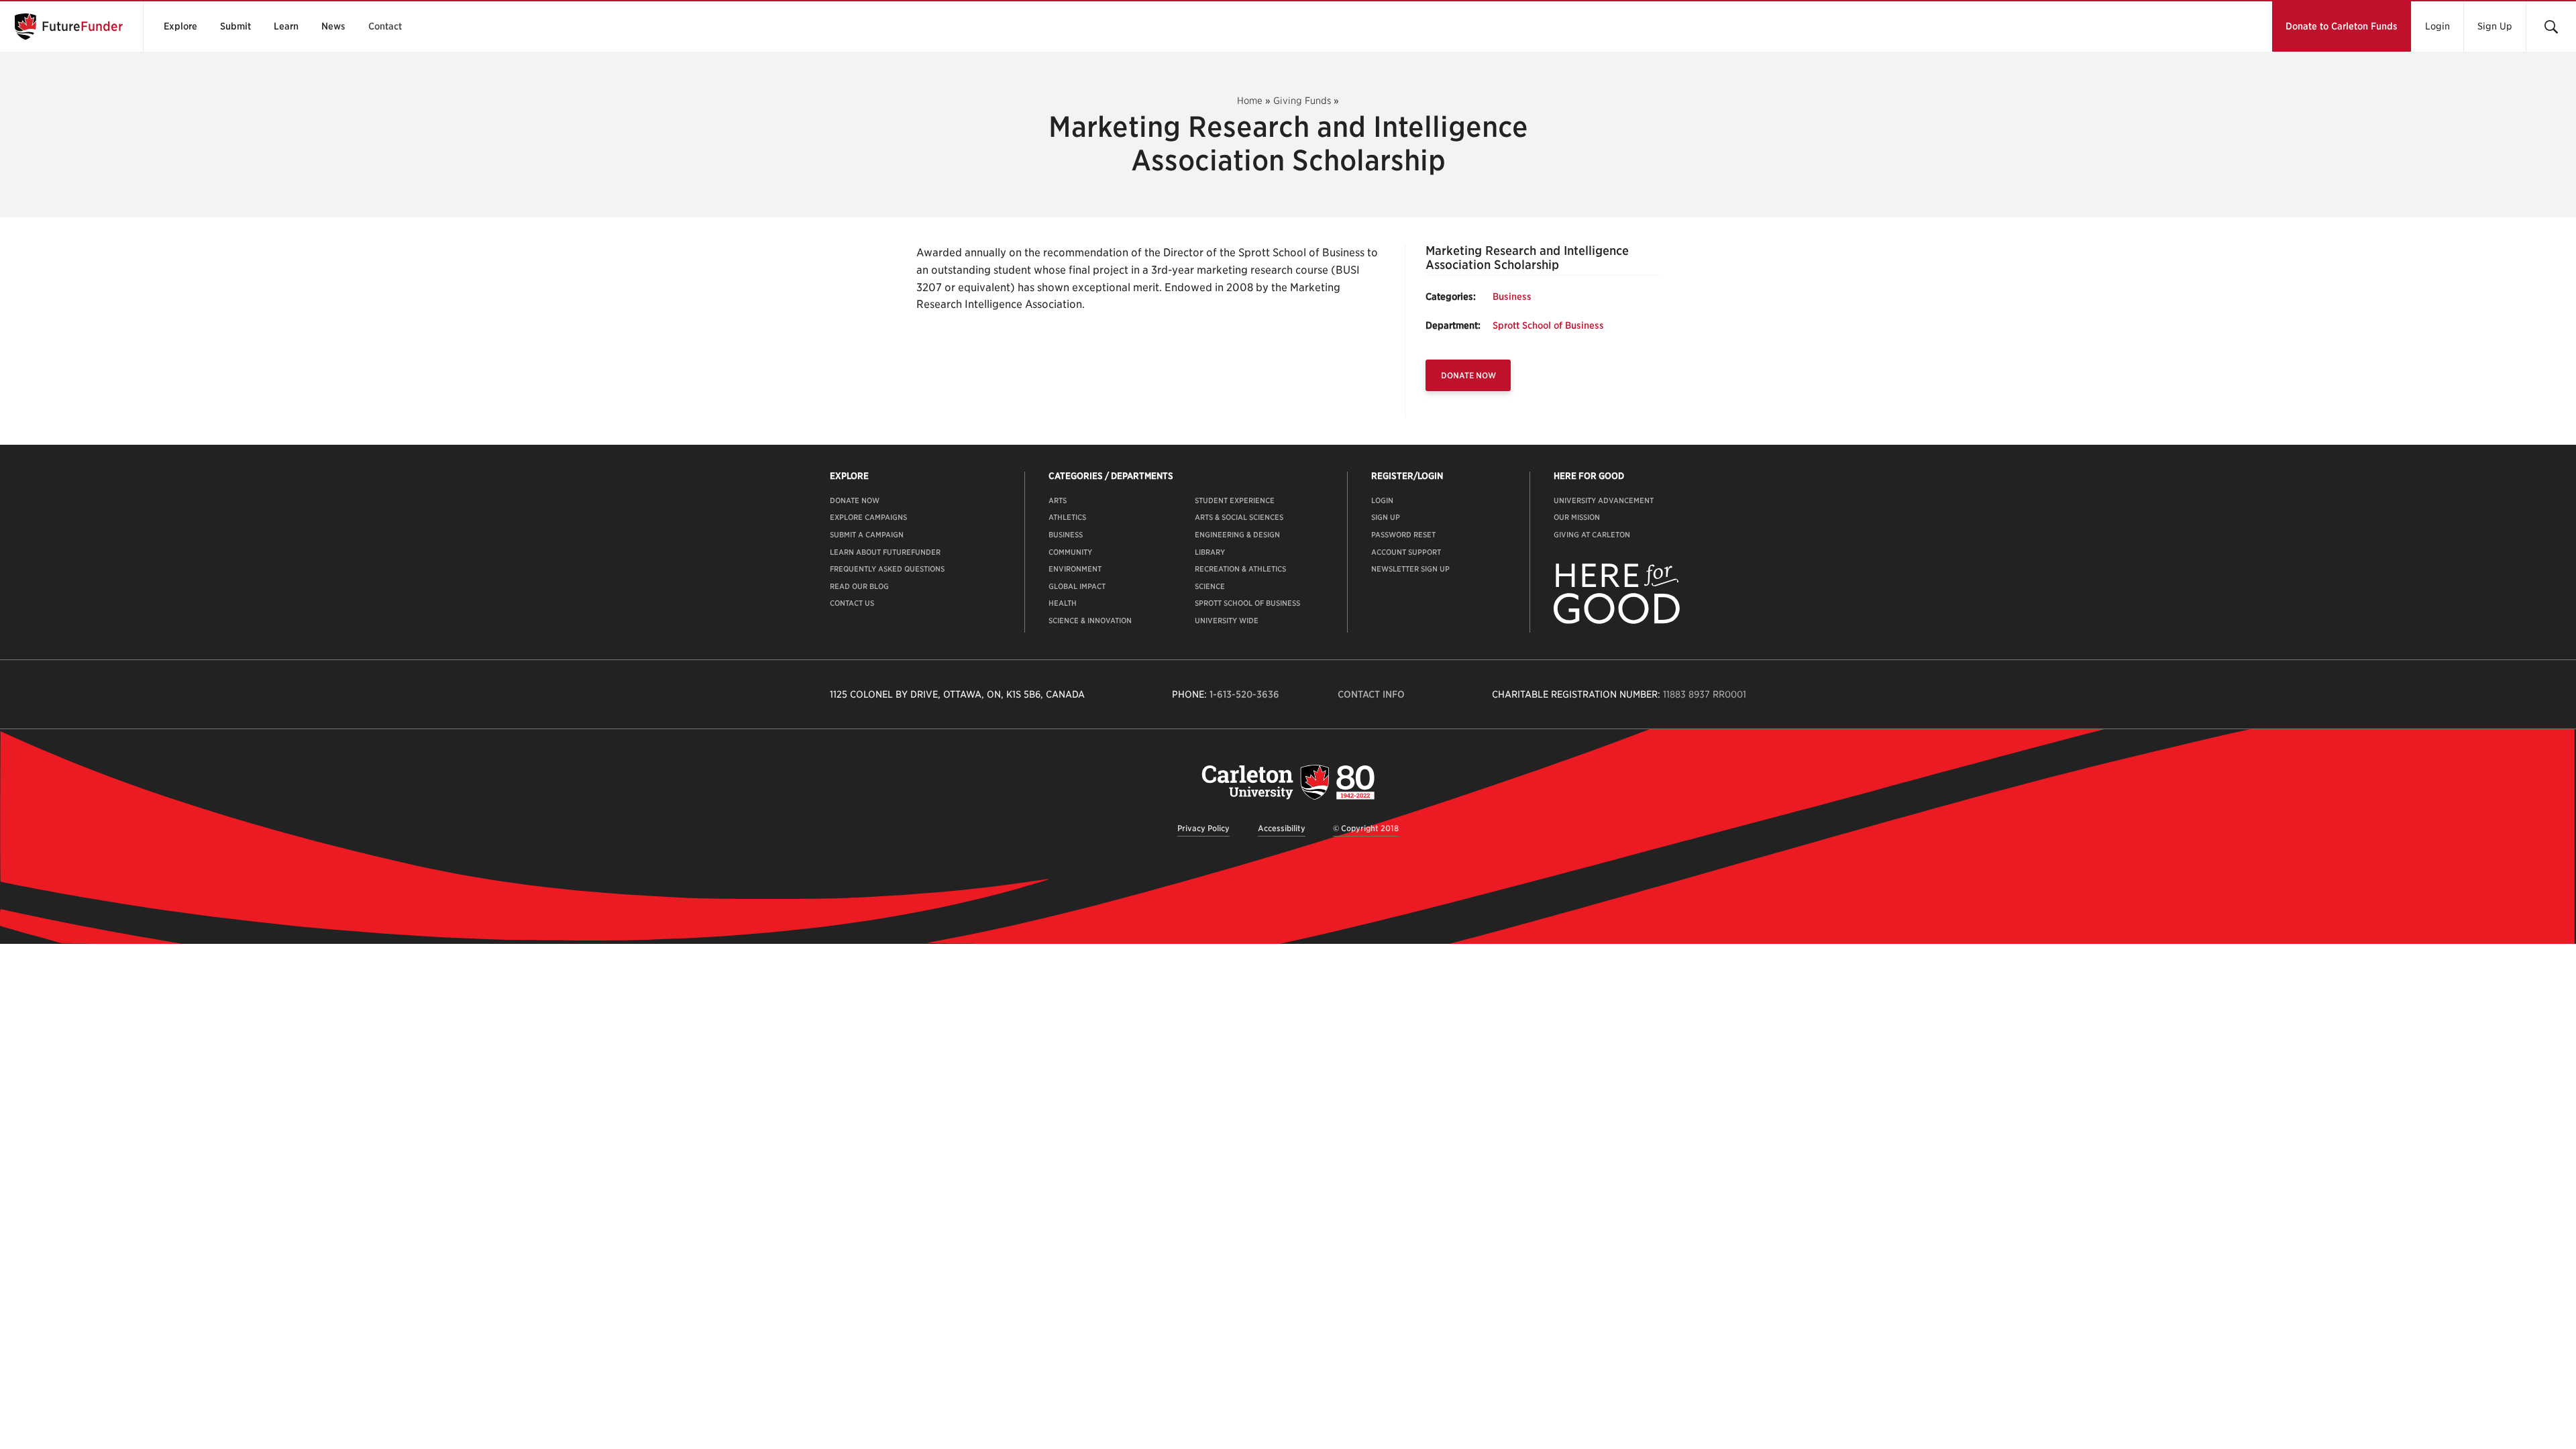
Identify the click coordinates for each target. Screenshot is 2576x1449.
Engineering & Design (1237, 535)
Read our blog (859, 586)
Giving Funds (1302, 101)
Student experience (1235, 500)
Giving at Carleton (1592, 535)
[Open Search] (2551, 26)
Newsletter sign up (1410, 569)
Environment (1075, 569)
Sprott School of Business (1548, 325)
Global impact (1077, 586)
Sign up (1386, 517)
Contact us (852, 603)
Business (1512, 297)
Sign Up (2495, 26)
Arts (1058, 500)
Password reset (1403, 535)
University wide (1227, 621)
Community (1070, 552)
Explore (180, 26)
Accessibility (1282, 828)
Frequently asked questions (887, 569)
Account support (1406, 552)
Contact (385, 26)
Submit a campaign (867, 535)
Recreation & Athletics (1240, 569)
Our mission (1577, 517)
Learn (286, 26)
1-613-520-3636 (1244, 694)
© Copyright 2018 (1366, 828)
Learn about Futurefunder (885, 552)
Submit (235, 26)
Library (1210, 552)
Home (1250, 101)
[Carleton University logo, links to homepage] (1288, 782)
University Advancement (1604, 500)
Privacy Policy (1203, 828)
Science (1210, 586)
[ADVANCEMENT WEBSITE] (1617, 621)
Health (1063, 603)
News (333, 26)
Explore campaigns (868, 517)
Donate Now (1468, 375)
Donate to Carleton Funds (2342, 26)
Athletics (1067, 517)
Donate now (855, 500)
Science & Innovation (1090, 621)
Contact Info (1371, 694)
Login (2437, 26)
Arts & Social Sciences (1239, 517)
